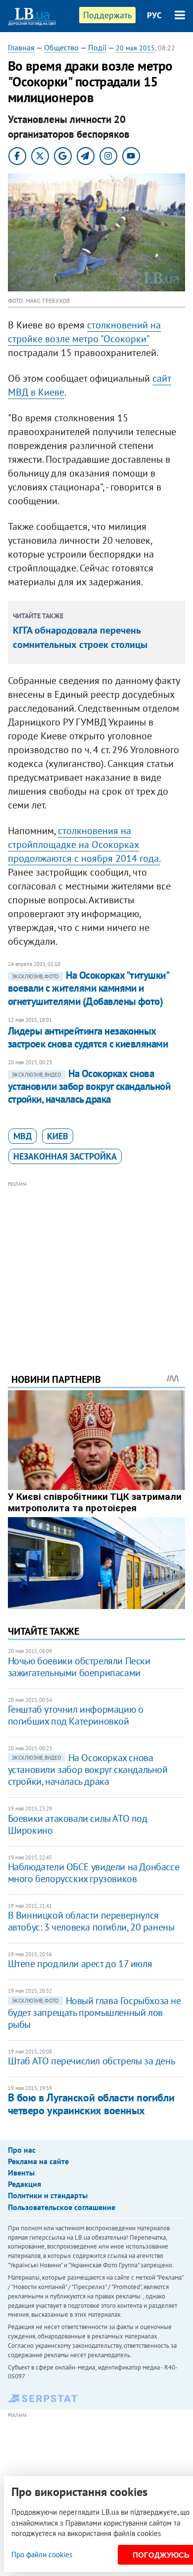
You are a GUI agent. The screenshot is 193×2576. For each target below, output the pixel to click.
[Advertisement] (97, 1264)
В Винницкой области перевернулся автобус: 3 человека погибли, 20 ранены (91, 1921)
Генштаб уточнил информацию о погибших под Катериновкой (76, 1715)
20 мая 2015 (135, 48)
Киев (58, 1136)
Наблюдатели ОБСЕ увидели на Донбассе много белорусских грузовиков (94, 1873)
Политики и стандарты (48, 2195)
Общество (61, 47)
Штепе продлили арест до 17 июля (80, 1964)
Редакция (24, 2184)
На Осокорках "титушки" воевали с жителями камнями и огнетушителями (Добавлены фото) (88, 988)
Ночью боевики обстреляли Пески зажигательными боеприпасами (79, 1667)
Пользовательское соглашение (62, 2207)
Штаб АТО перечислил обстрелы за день (92, 2061)
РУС (154, 15)
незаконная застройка (65, 1156)
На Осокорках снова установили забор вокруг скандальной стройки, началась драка (89, 1087)
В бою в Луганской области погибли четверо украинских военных (91, 2104)
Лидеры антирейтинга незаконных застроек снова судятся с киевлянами (88, 1037)
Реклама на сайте (38, 2161)
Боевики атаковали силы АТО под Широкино (78, 1824)
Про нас (22, 2150)
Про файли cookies (42, 2555)
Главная (21, 47)
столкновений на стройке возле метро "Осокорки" (84, 332)
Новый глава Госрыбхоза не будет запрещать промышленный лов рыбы (95, 2012)
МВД (23, 1136)
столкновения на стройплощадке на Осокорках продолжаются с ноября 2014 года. (84, 845)
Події (97, 47)
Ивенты (21, 2173)
